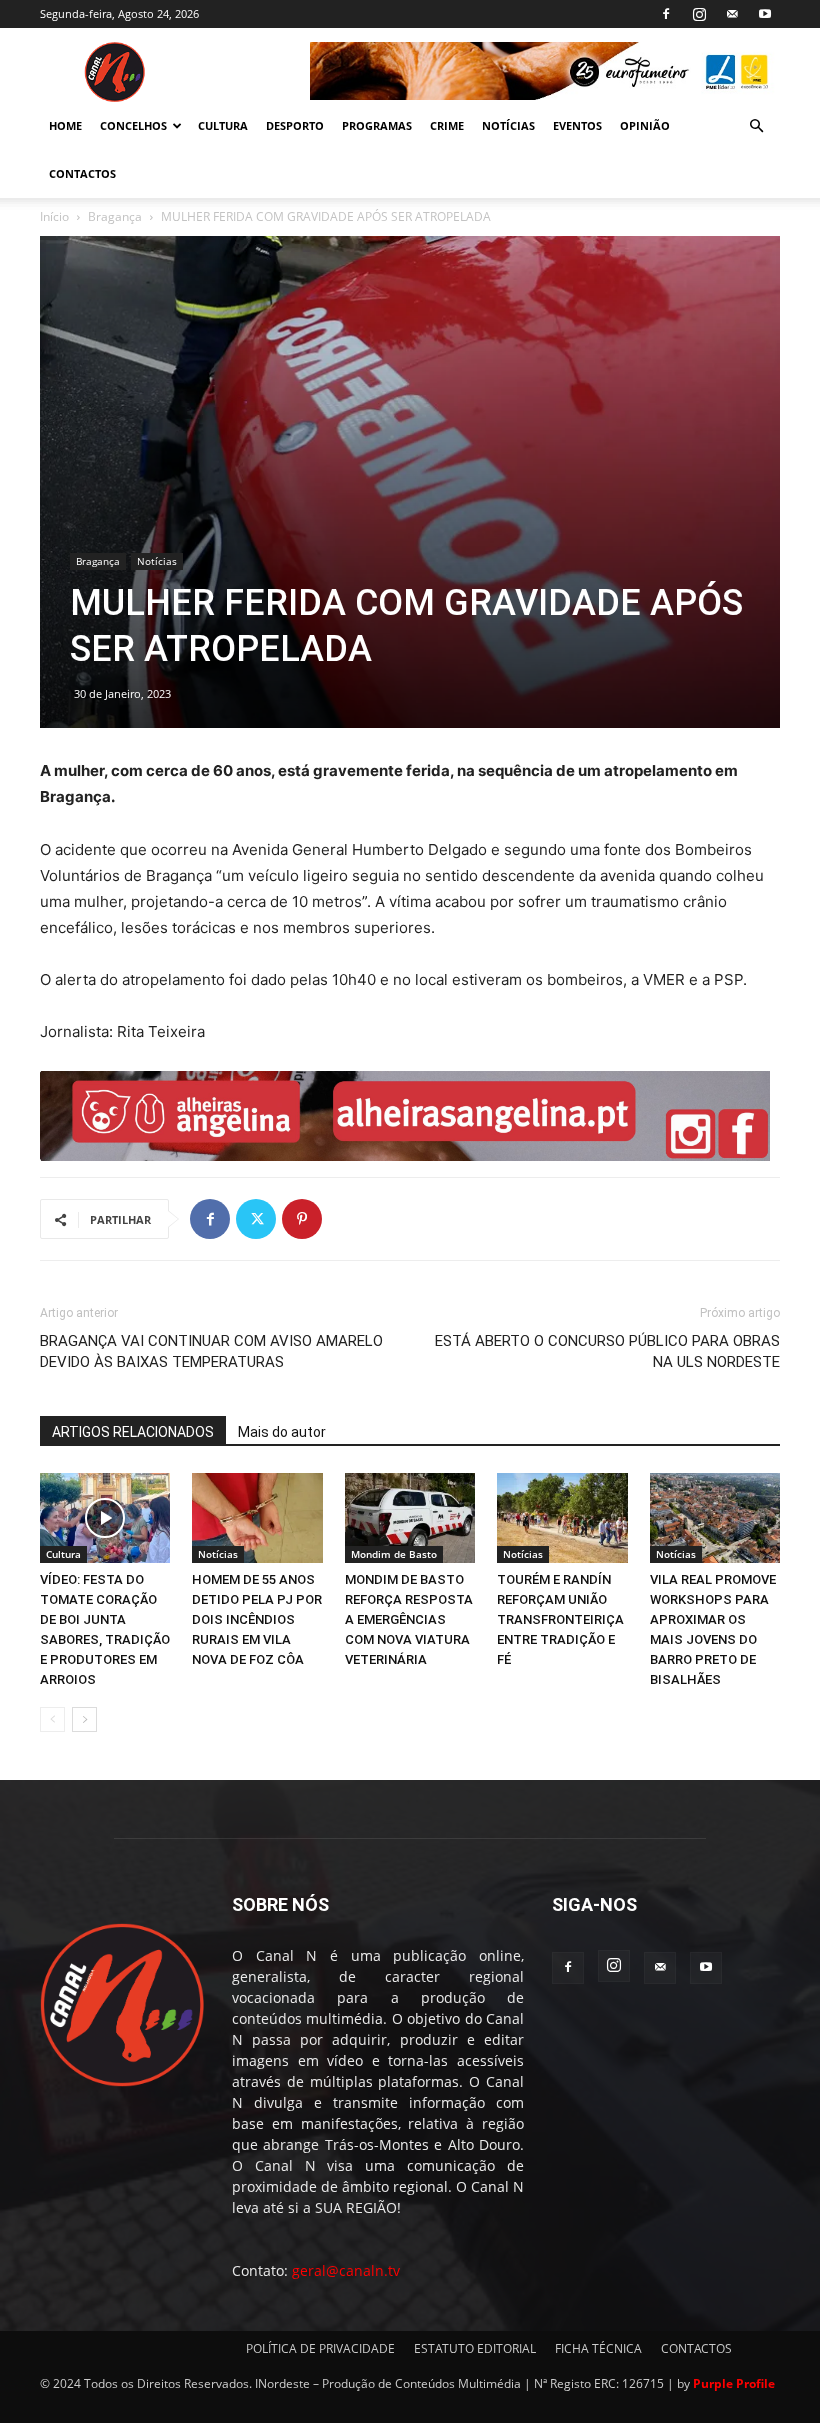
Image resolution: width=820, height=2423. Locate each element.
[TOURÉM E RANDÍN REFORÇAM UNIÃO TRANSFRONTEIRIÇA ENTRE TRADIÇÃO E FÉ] (562, 1518)
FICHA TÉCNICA (598, 2348)
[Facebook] (666, 14)
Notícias (157, 561)
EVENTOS (577, 125)
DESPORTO (295, 125)
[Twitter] (256, 1219)
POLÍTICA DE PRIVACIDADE (320, 2348)
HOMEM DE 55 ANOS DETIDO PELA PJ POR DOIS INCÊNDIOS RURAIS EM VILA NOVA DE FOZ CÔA (257, 1619)
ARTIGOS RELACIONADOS (133, 1432)
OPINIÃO (645, 125)
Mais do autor (282, 1432)
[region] (545, 71)
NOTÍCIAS (508, 125)
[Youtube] (765, 14)
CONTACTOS (82, 173)
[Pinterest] (302, 1219)
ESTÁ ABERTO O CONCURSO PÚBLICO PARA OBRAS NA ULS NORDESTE (607, 1351)
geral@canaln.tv (346, 2270)
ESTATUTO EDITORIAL (475, 2348)
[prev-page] (52, 1719)
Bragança (115, 216)
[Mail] (732, 14)
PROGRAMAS (377, 125)
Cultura (63, 1554)
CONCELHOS (133, 125)
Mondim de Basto (394, 1554)
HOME (65, 125)
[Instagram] (699, 14)
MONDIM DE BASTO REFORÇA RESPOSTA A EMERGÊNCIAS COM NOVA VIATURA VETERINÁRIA (409, 1619)
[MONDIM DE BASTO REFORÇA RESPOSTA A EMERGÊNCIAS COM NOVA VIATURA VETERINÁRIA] (410, 1518)
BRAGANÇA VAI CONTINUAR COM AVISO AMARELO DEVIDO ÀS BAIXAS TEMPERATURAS (211, 1351)
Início (54, 216)
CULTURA (223, 125)
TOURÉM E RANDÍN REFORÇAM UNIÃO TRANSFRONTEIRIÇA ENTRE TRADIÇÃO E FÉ (560, 1619)
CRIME (447, 125)
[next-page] (84, 1719)
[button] (756, 126)
